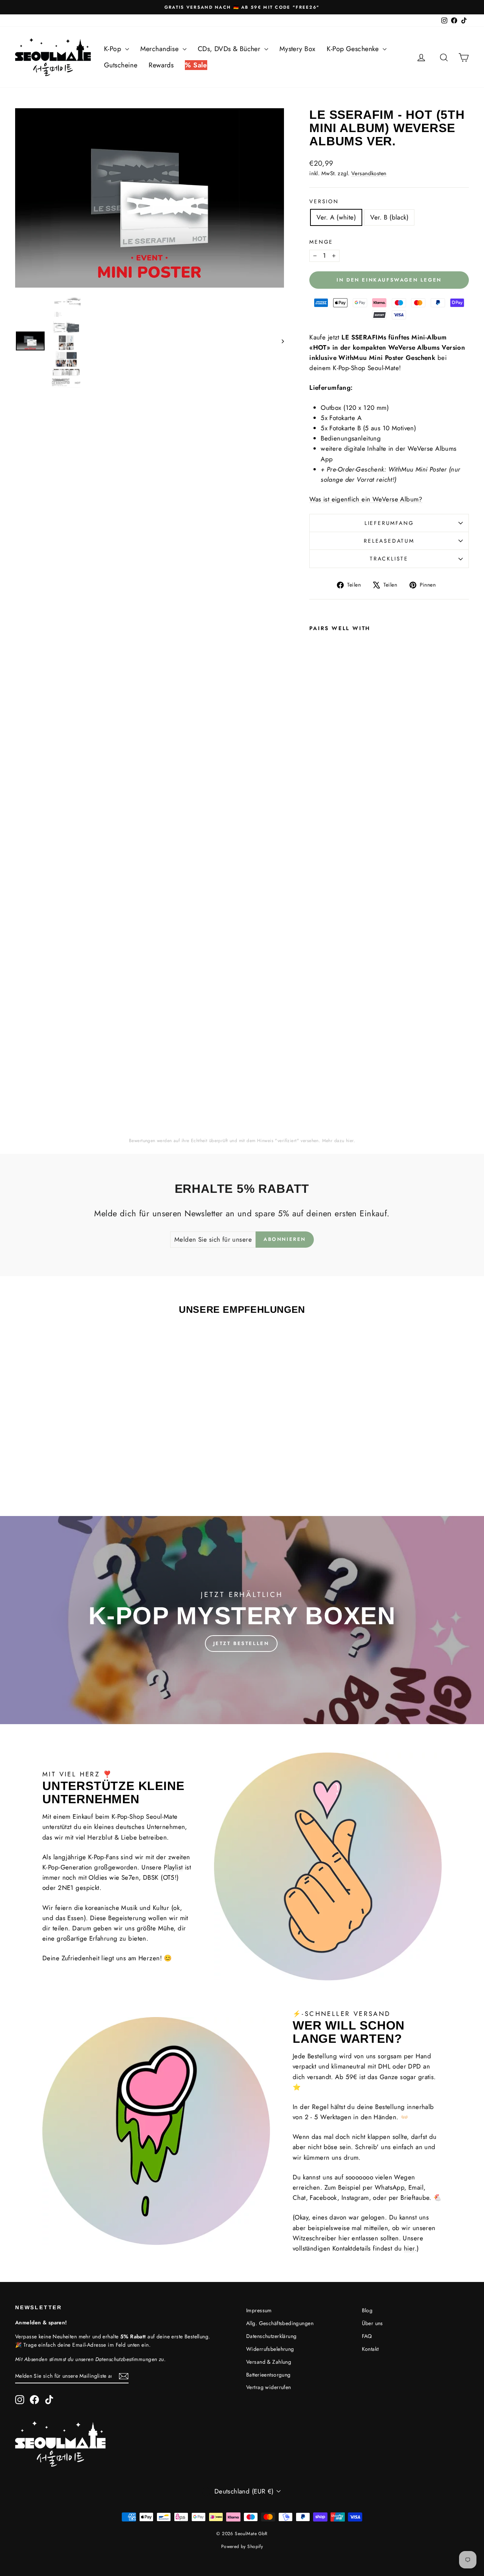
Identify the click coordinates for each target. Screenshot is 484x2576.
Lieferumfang (389, 523)
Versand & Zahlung (269, 2362)
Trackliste (389, 559)
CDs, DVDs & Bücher (230, 49)
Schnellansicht (69, 1433)
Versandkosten (369, 173)
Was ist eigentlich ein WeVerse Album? (366, 499)
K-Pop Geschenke (354, 49)
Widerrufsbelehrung (270, 2349)
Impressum (259, 2310)
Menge (321, 242)
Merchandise (161, 49)
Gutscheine (121, 65)
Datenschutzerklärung (271, 2336)
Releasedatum (389, 541)
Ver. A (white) (336, 217)
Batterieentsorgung (268, 2375)
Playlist (173, 1867)
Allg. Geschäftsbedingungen (280, 2323)
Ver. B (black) (389, 217)
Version (324, 201)
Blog (367, 2310)
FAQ (367, 2336)
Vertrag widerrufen (269, 2387)
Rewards (161, 65)
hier (350, 1141)
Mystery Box (298, 49)
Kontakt (370, 2349)
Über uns (372, 2323)
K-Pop (114, 49)
